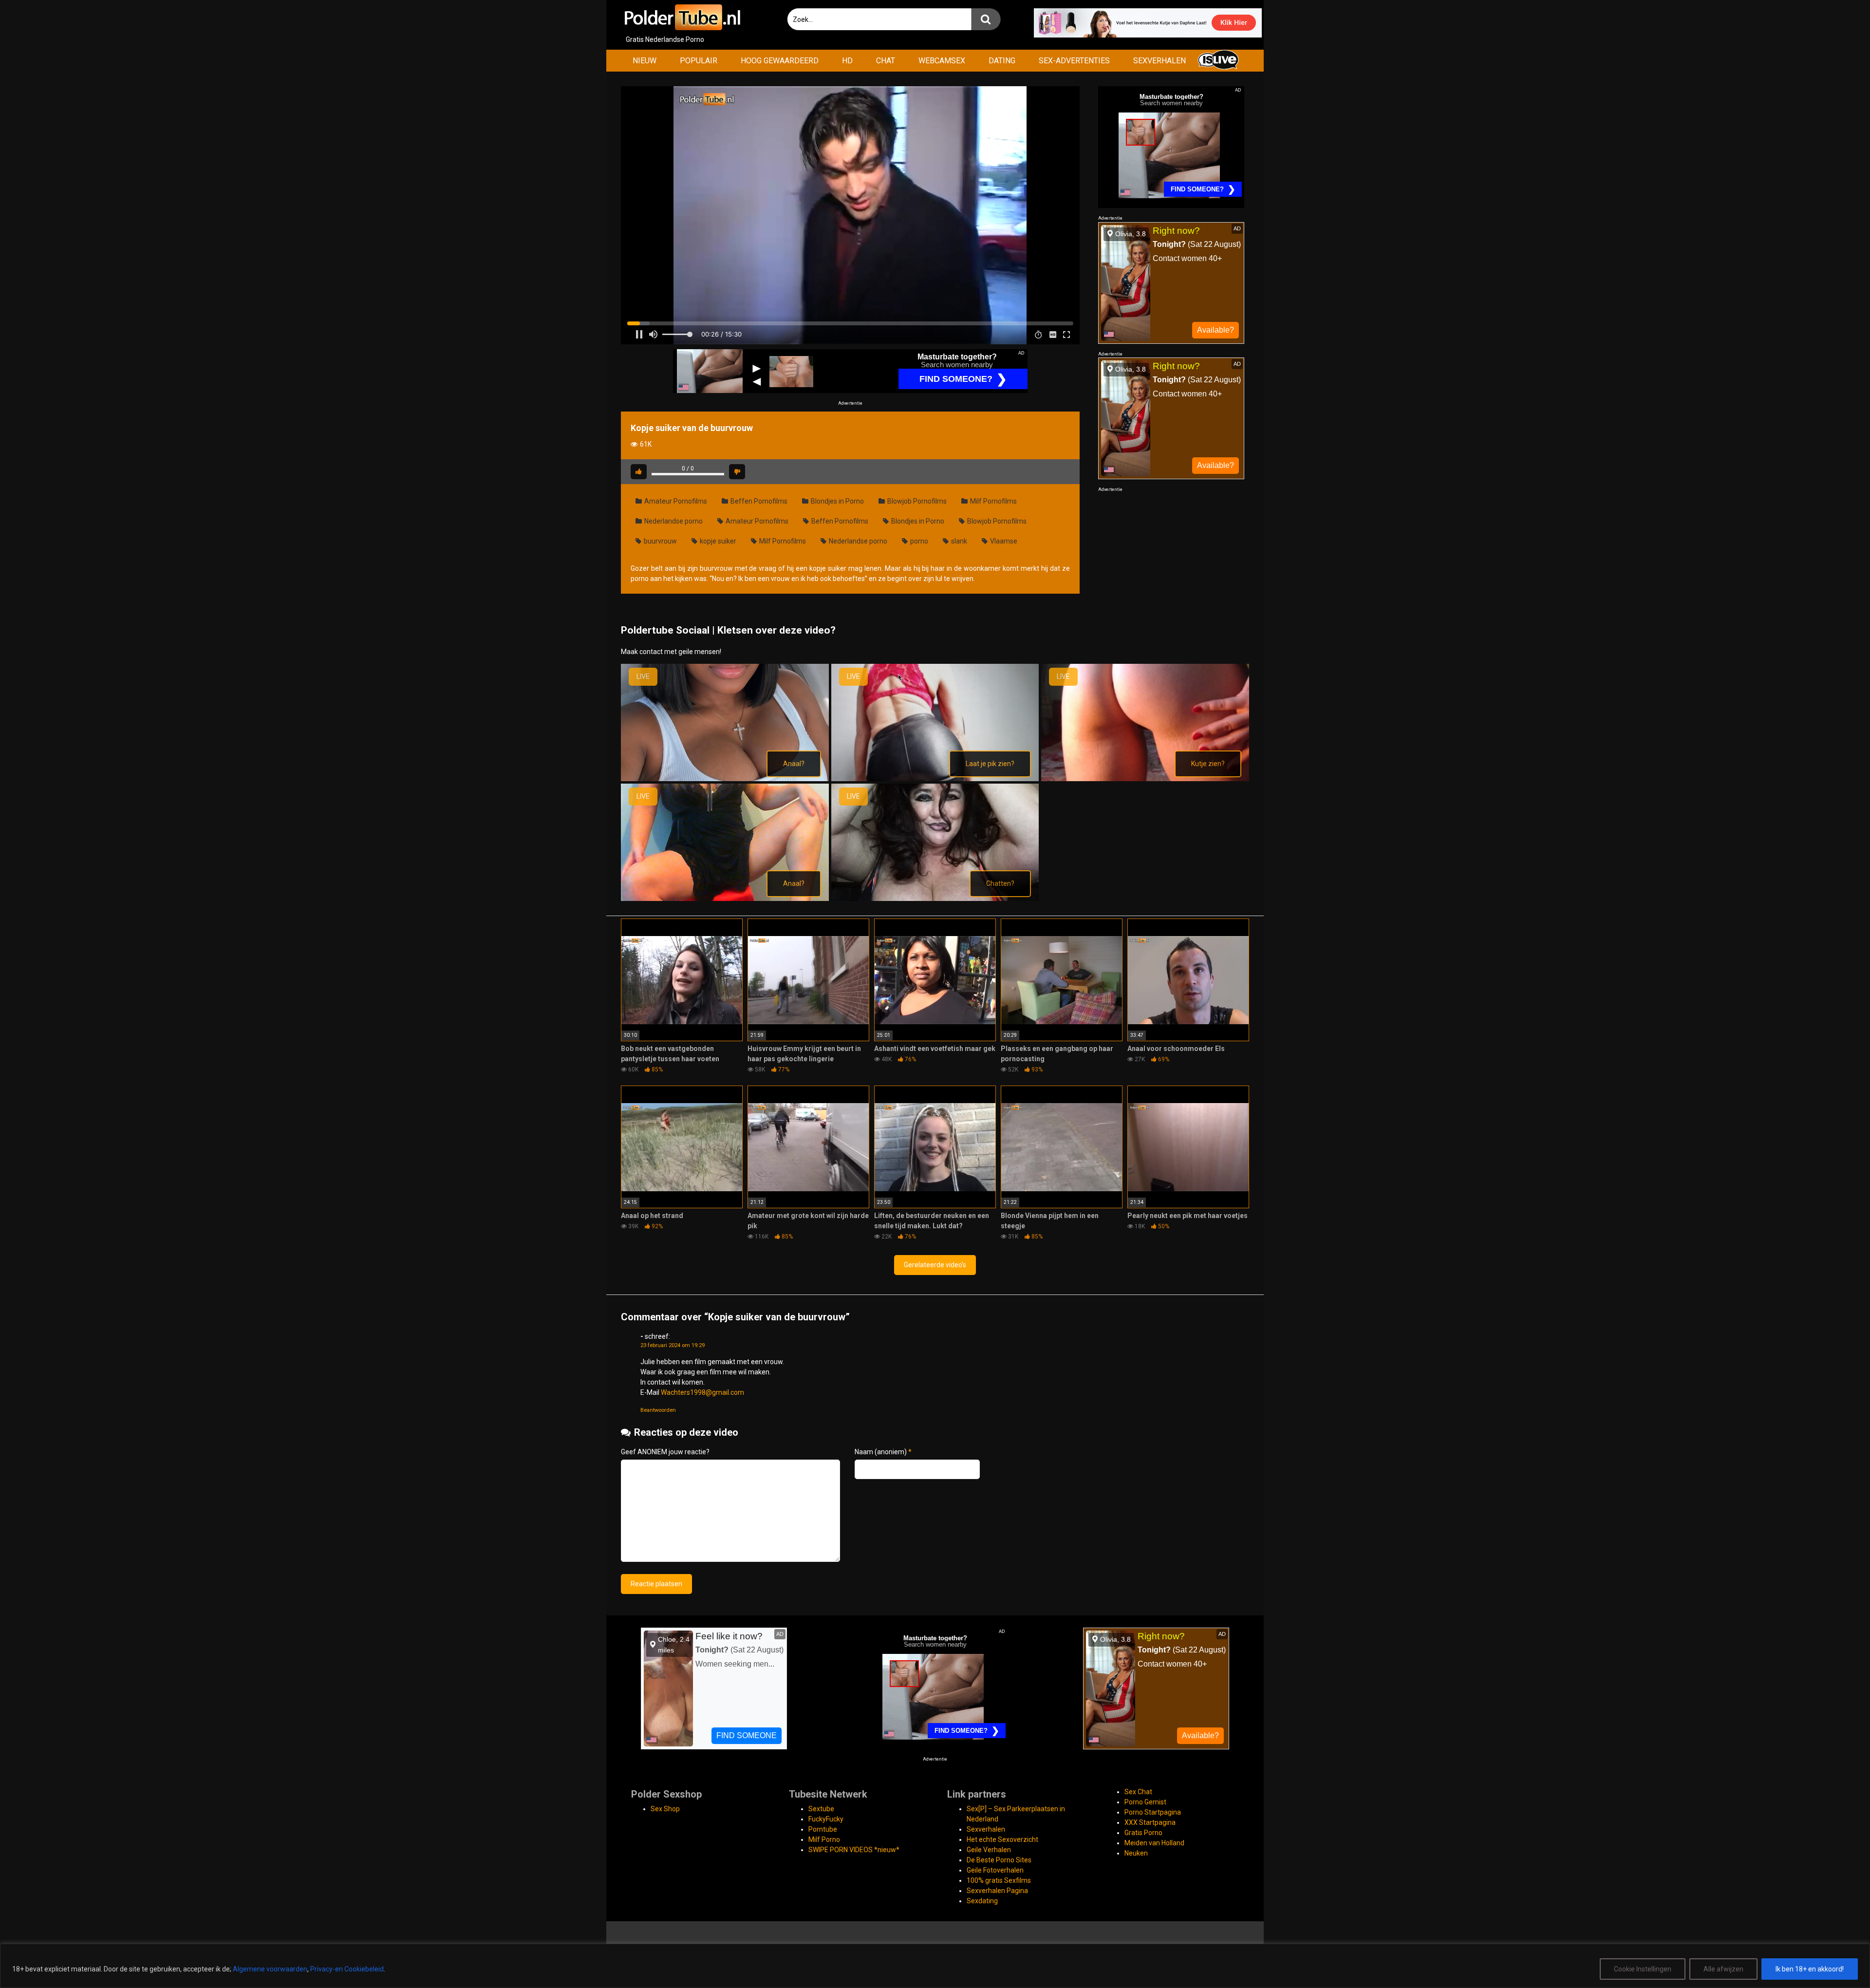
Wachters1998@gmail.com (702, 1392)
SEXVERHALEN (1159, 61)
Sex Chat (1138, 1792)
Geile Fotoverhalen (995, 1870)
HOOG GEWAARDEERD (780, 61)
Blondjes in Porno (837, 501)
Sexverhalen (986, 1829)
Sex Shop (665, 1809)
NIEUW (645, 61)
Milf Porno (824, 1839)
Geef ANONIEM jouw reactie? (665, 1452)
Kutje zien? (1208, 764)
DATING (1002, 61)
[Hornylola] (725, 779)
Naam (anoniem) (883, 1452)
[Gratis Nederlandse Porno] (682, 17)
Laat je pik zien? (990, 764)
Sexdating (982, 1901)
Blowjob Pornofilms (916, 501)
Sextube (821, 1809)
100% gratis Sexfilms (999, 1880)
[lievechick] (725, 899)
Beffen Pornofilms (758, 501)
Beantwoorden (658, 1410)
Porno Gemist (1145, 1802)
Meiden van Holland (1154, 1843)
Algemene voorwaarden (270, 1969)
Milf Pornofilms (993, 501)
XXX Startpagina (1150, 1822)
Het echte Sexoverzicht (1002, 1839)
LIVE (643, 676)
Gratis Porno (1143, 1833)
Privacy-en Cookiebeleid (347, 1969)
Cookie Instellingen (1643, 1969)
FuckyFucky (826, 1819)
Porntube (823, 1829)
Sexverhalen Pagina (997, 1891)
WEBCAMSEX (942, 61)
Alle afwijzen (1723, 1969)
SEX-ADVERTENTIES (1074, 61)
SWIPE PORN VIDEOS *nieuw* (854, 1850)
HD (847, 61)
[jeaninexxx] (935, 779)
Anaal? (794, 764)
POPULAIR (699, 61)
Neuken (1136, 1853)
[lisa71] (935, 899)
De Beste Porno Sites (999, 1860)
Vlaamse (1003, 541)
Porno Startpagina (1153, 1812)
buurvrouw (660, 541)
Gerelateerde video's (935, 1265)
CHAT (886, 61)
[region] (935, 1966)
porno (918, 541)
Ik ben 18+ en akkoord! (1810, 1969)
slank (958, 541)
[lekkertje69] (1145, 779)
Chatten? (1000, 883)
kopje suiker (717, 541)
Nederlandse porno (673, 521)
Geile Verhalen (989, 1850)
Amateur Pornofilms (675, 501)
